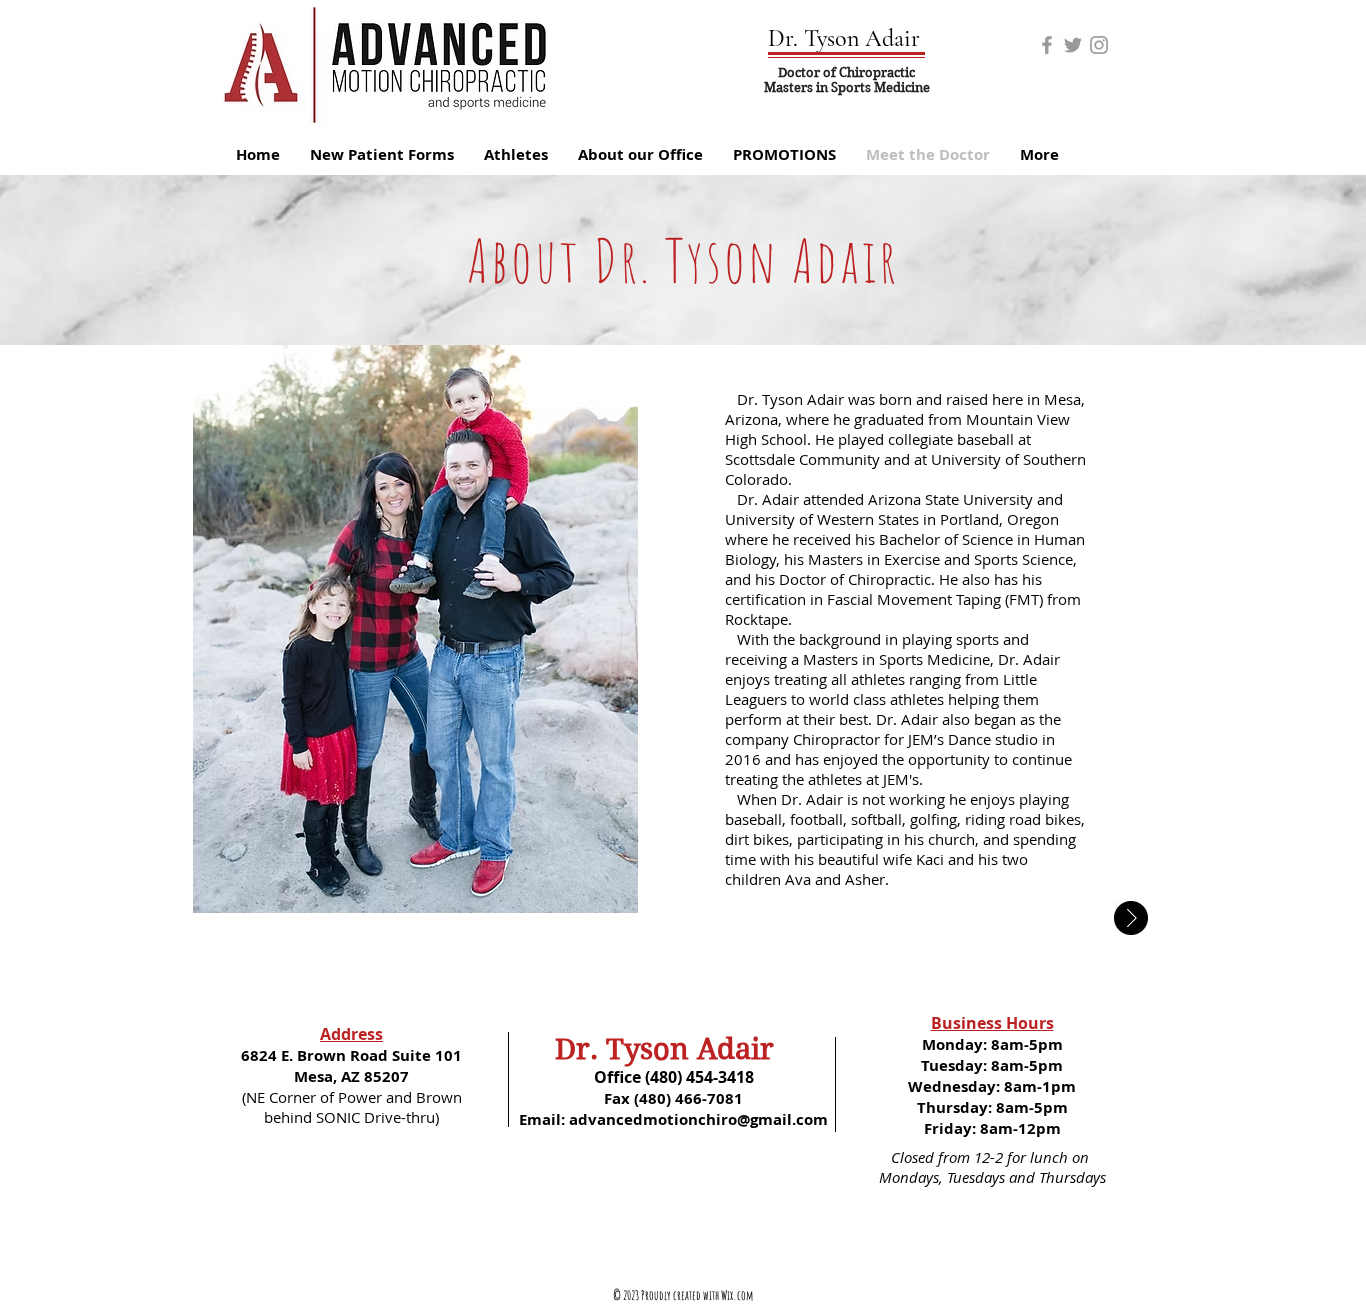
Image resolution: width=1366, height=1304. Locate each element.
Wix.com (737, 1295)
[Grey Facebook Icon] (1047, 45)
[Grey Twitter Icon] (1073, 45)
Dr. (576, 1049)
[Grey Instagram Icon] (1099, 45)
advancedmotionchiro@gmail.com (698, 1119)
